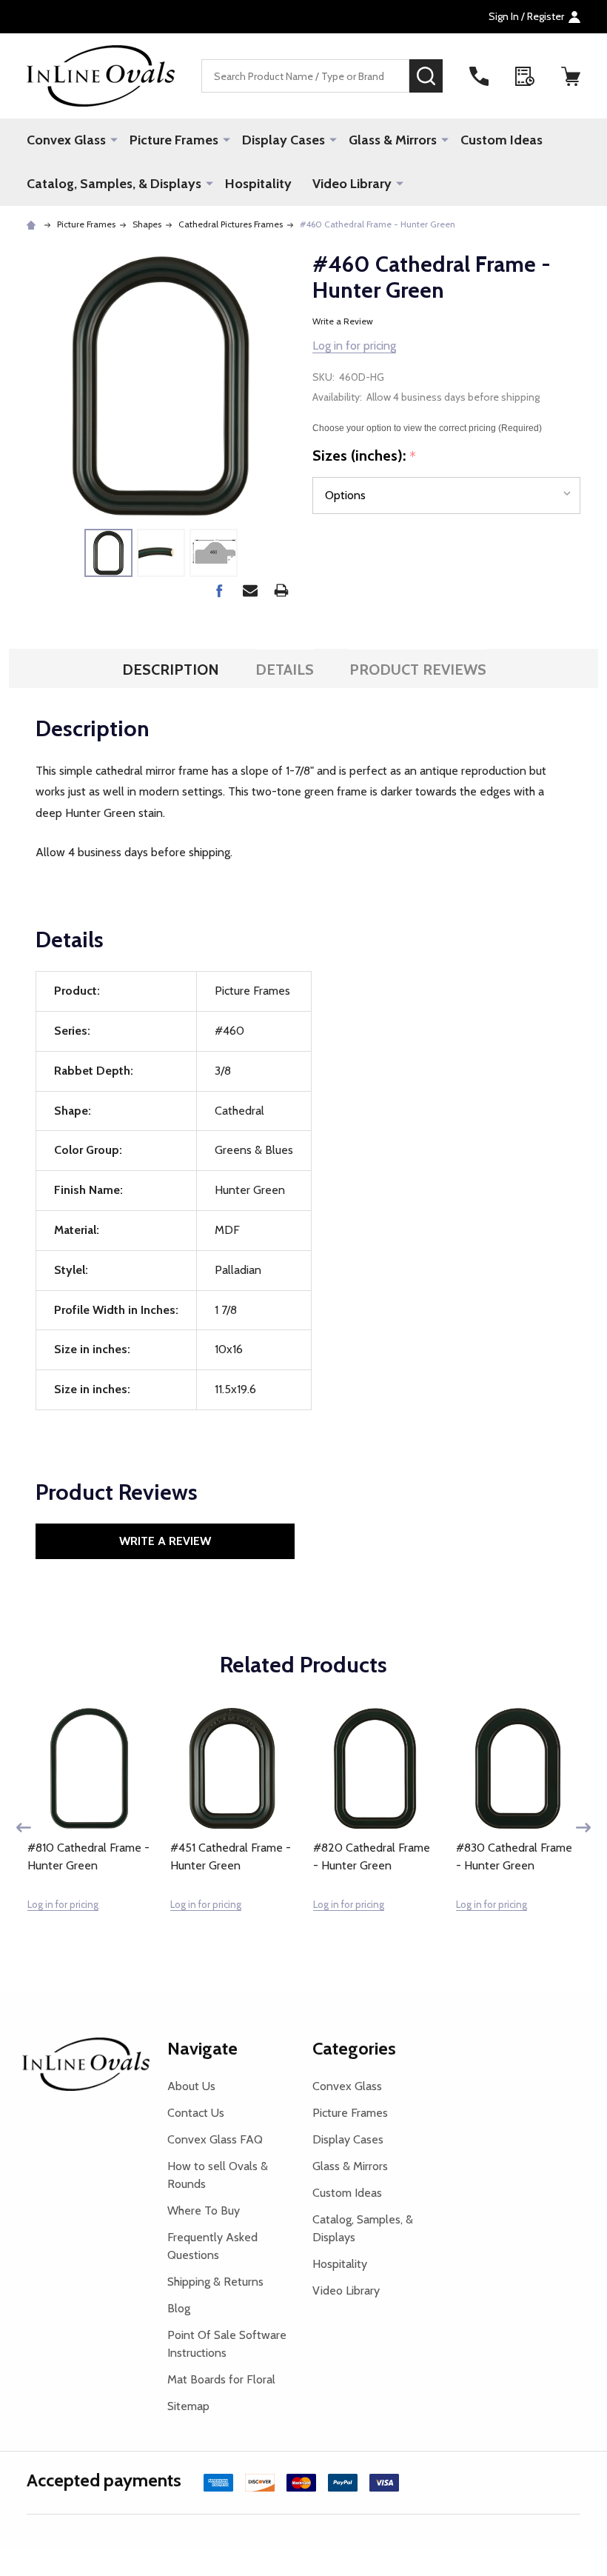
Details (285, 670)
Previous (24, 1828)
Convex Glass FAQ (215, 2139)
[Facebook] (219, 590)
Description (171, 670)
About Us (191, 2086)
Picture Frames (174, 140)
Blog (179, 2308)
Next (583, 1828)
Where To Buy (204, 2210)
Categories (354, 2048)
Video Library (352, 184)
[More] (114, 139)
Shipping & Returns (215, 2282)
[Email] (250, 590)
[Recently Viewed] (525, 76)
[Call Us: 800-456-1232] (479, 76)
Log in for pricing (354, 346)
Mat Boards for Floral (221, 2379)
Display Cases (284, 140)
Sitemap (188, 2406)
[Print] (281, 590)
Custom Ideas (502, 140)
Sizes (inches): (365, 456)
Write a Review (343, 321)
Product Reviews (418, 670)
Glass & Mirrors (393, 140)
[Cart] (571, 76)
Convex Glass (66, 140)
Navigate (202, 2048)
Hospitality (258, 184)
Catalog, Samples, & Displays (114, 184)
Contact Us (196, 2113)
